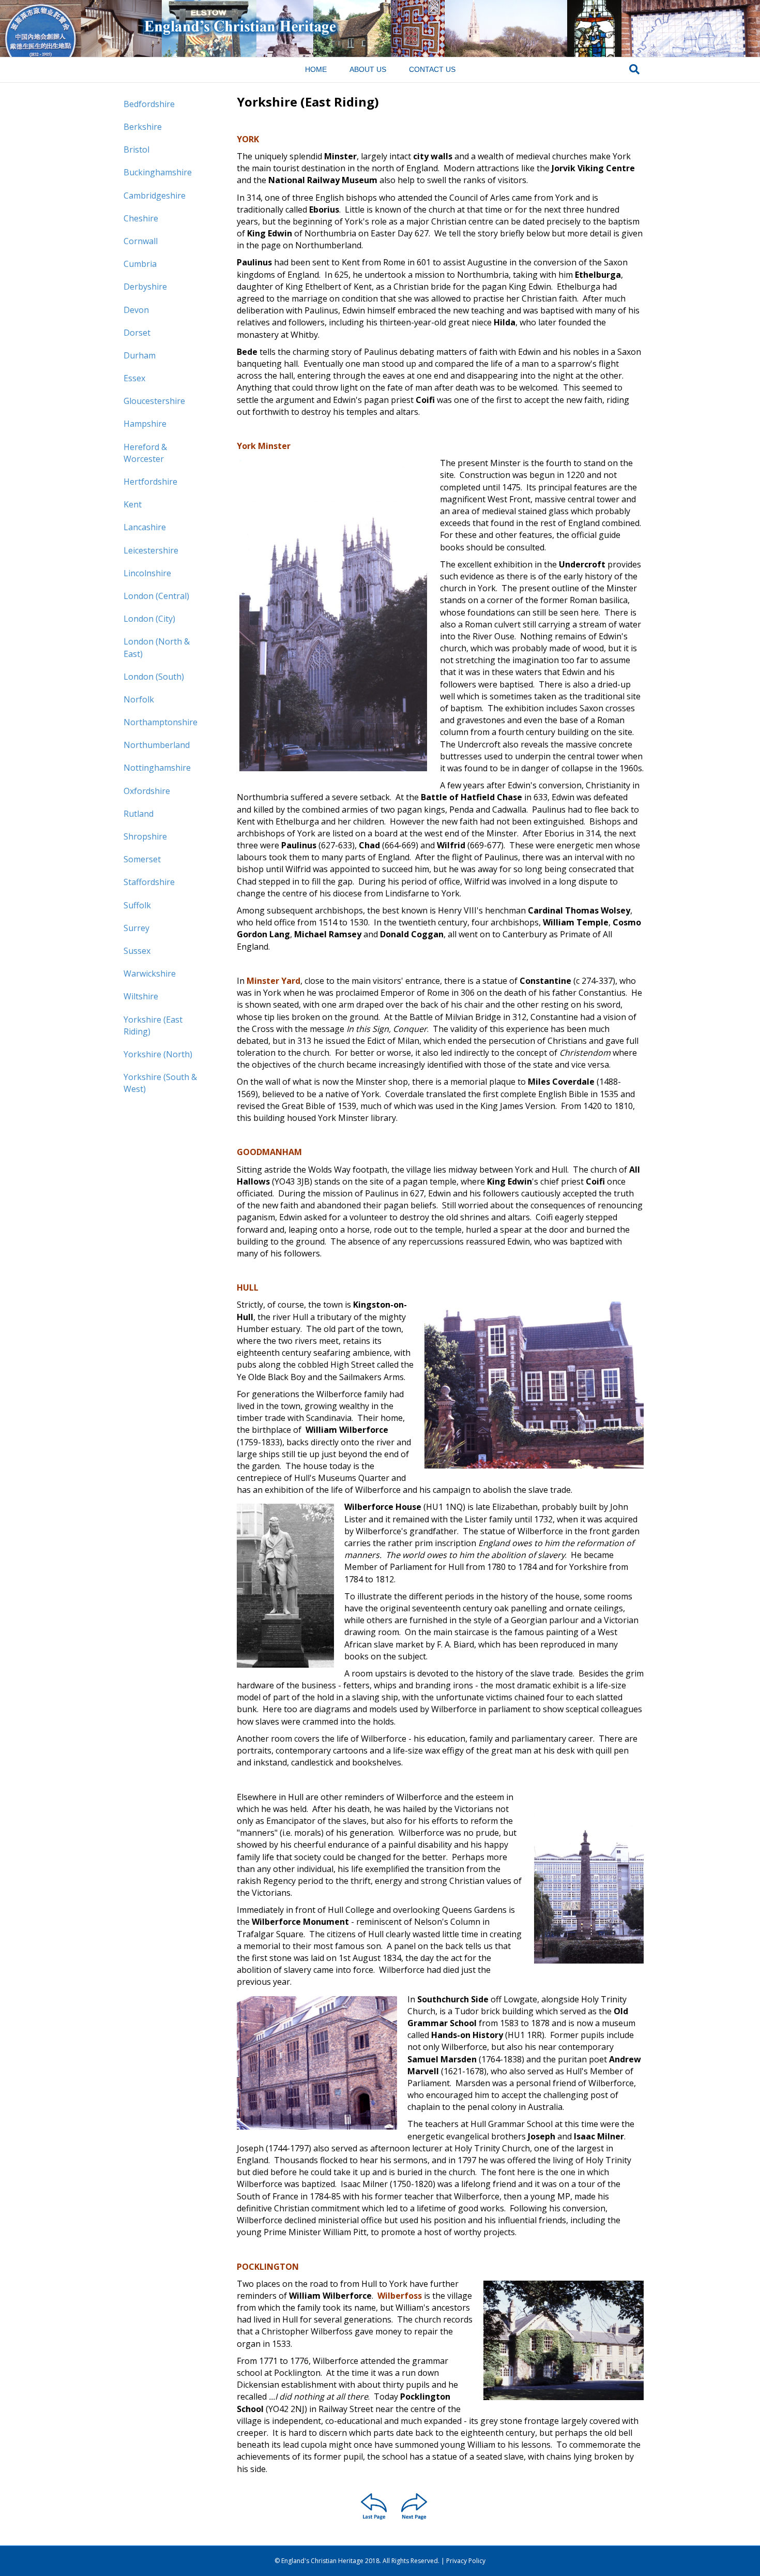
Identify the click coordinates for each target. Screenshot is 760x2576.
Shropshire (145, 836)
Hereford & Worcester (145, 453)
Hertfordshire (150, 482)
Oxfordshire (147, 791)
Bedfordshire (149, 104)
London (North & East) (157, 647)
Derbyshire (145, 287)
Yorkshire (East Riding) (153, 1025)
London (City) (149, 619)
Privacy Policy (466, 2561)
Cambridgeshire (155, 196)
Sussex (137, 951)
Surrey (136, 928)
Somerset (142, 859)
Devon (136, 310)
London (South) (154, 677)
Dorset (137, 333)
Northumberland (157, 745)
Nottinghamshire (157, 768)
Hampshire (145, 424)
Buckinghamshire (158, 172)
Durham (140, 355)
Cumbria (140, 264)
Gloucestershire (154, 401)
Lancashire (145, 527)
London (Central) (156, 596)
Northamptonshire (161, 722)
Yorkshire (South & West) (160, 1083)
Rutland (139, 814)
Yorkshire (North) (158, 1054)
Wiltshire (141, 996)
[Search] (634, 69)
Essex (134, 378)
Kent (133, 504)
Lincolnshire (147, 573)
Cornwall (141, 241)
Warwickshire (150, 974)
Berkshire (143, 127)
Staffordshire (149, 882)
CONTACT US (432, 69)
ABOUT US (368, 69)
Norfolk (139, 699)
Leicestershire (151, 550)
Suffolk (137, 905)
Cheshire (141, 218)
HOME (316, 69)
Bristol (136, 149)
